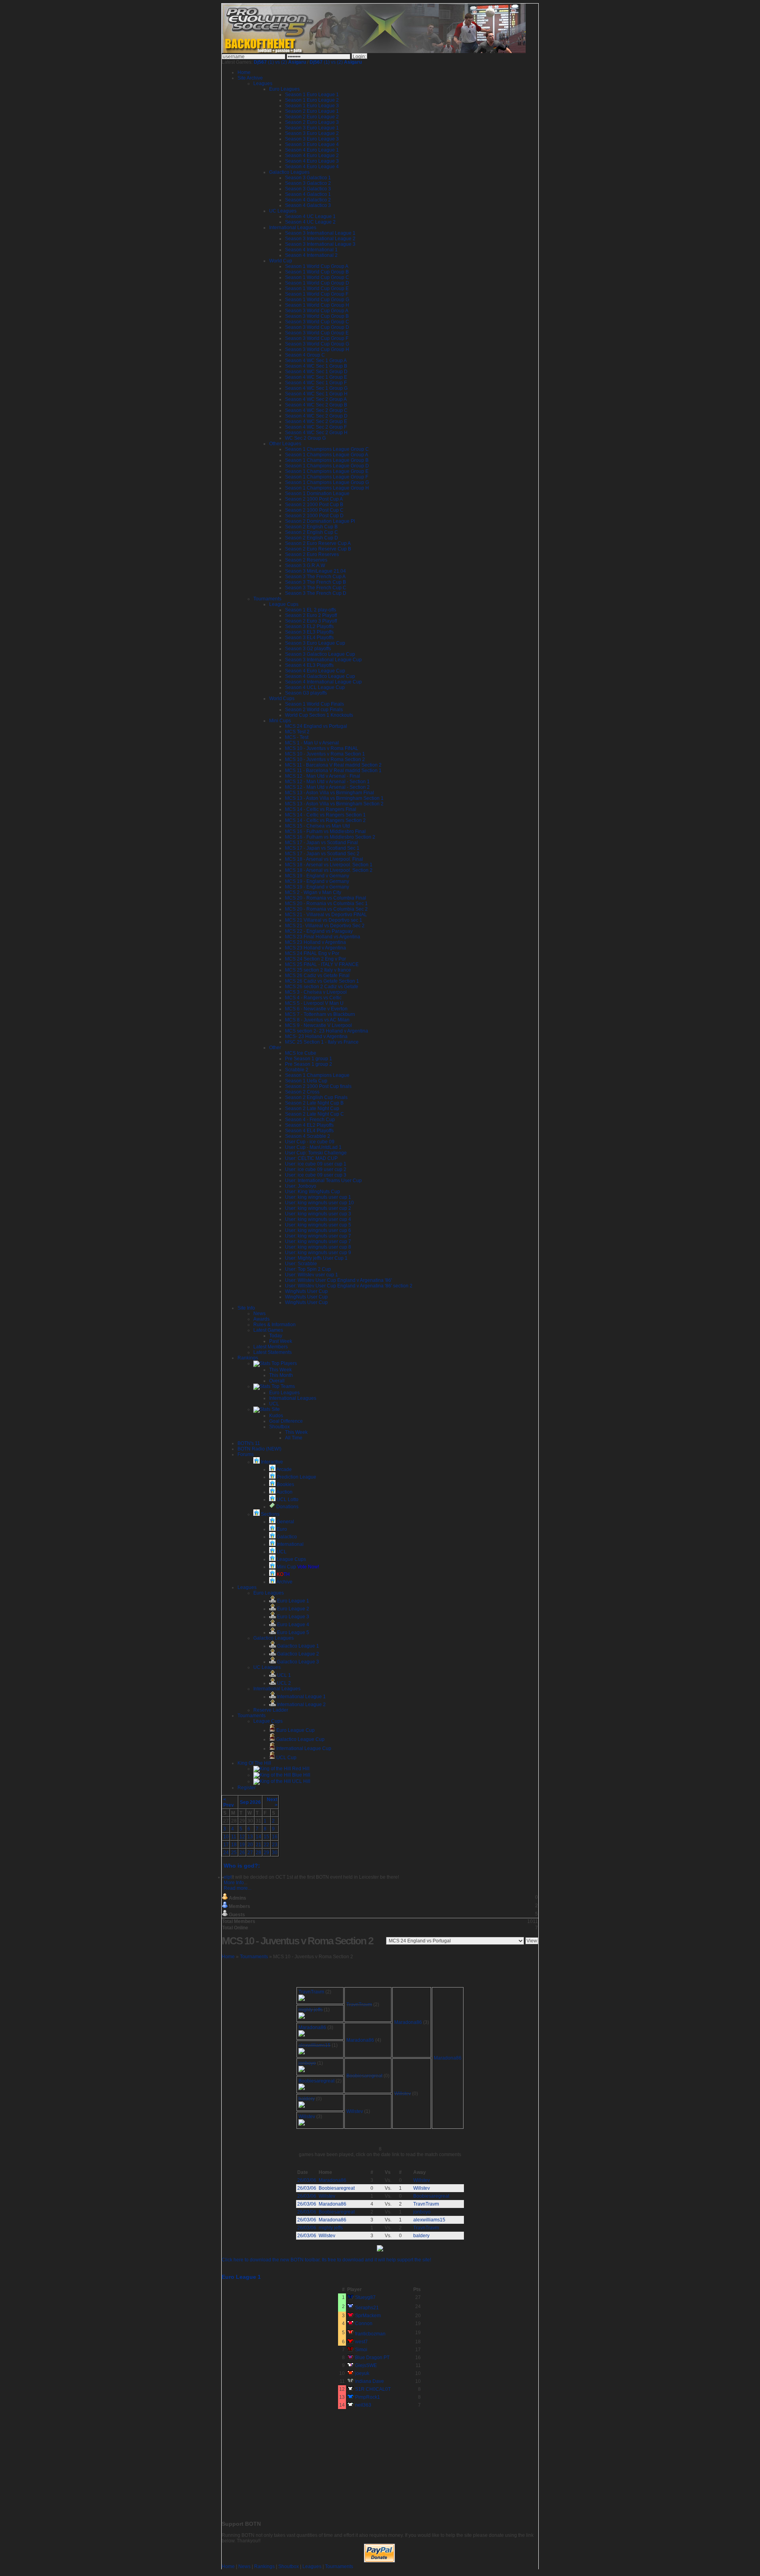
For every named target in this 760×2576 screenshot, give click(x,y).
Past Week (281, 1341)
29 (266, 1853)
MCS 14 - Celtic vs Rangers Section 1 (325, 815)
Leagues (263, 84)
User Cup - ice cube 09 (310, 1142)
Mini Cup (297, 1567)
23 (275, 1845)
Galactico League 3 (297, 1662)
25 (234, 1853)
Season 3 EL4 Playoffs (309, 638)
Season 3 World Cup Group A (317, 311)
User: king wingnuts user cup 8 (318, 1247)
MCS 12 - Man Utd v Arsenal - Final (323, 776)
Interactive (271, 1462)
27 (250, 1853)
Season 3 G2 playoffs (308, 649)
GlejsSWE (366, 2365)
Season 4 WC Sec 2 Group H (316, 433)
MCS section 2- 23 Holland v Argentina (327, 1031)
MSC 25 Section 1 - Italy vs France (322, 1042)
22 (266, 1845)
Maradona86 (408, 2022)
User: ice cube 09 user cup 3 (316, 1175)
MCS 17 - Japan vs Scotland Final (321, 843)
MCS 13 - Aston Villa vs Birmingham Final (330, 793)
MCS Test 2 (297, 732)
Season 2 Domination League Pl (320, 521)
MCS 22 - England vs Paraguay (319, 931)
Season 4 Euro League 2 (312, 156)
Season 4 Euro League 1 (312, 150)
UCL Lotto (287, 1500)
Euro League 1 (293, 1601)
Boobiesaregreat (364, 2076)
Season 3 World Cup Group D (317, 327)
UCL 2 (283, 1683)
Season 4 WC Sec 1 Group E (316, 377)
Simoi (361, 2350)
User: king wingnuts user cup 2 (318, 1208)
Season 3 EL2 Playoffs (309, 626)
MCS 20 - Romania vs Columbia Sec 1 (326, 904)
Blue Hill (301, 1775)
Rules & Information (275, 1325)
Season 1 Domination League (317, 494)
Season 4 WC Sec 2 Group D (316, 416)
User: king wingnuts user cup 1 (318, 1197)
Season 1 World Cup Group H (317, 305)
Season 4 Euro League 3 (312, 161)
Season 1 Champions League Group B (327, 460)
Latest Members (271, 1347)
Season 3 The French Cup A (315, 577)
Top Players (284, 1363)
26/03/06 (307, 2180)
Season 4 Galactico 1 (308, 194)
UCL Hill (301, 1781)
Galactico (286, 1537)
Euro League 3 (293, 1617)
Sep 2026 (250, 1802)
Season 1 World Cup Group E (317, 289)
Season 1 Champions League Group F (327, 477)
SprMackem (368, 2316)
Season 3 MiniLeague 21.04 (315, 571)
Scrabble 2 (297, 1070)
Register (247, 1788)
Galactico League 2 (297, 1654)
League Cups (284, 604)
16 (275, 1837)
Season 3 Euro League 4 (312, 144)
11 (234, 1837)
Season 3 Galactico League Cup (320, 654)
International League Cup (303, 1748)
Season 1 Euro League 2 (312, 100)
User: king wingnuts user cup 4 (318, 1219)
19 (242, 1845)
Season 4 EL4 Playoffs (309, 1131)
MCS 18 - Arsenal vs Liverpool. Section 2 (329, 870)
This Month (281, 1375)
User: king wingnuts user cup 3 (318, 1214)
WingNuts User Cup (306, 1291)
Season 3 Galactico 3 (308, 189)
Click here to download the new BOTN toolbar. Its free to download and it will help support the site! (326, 2260)
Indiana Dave (370, 2381)
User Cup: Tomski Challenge (316, 1153)
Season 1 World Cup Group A (317, 266)
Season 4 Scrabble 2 (308, 1136)
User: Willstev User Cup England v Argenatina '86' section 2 (349, 1286)
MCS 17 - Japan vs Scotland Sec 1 (322, 848)
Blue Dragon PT (372, 2358)
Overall (277, 1381)
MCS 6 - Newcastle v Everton (316, 1009)
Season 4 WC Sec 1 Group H (316, 394)
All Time (294, 1438)
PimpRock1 (368, 2397)
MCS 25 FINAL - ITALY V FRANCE (322, 964)
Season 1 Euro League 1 (312, 95)
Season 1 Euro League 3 (312, 106)
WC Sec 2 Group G (305, 438)
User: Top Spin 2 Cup (308, 1269)
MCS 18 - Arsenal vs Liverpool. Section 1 (329, 865)
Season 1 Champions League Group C (327, 449)
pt (230, 1877)
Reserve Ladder (271, 1710)
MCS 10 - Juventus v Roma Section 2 (325, 759)
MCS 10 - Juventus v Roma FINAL (322, 748)
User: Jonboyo (301, 1186)
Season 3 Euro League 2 (312, 133)
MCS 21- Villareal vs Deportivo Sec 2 (325, 926)
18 (234, 1845)
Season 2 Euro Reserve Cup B (318, 549)
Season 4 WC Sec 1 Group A (316, 361)
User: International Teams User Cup (323, 1181)
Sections (270, 1514)
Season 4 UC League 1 (310, 216)
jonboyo (307, 2063)
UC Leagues (283, 211)
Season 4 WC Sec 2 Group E (316, 421)
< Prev (229, 1802)
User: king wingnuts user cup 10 (319, 1203)
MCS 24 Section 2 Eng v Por (315, 959)
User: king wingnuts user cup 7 (318, 1236)
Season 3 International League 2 (320, 239)
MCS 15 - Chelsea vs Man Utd (317, 826)
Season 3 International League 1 (320, 233)
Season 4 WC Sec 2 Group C (316, 410)
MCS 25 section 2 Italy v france (318, 970)
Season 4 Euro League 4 (312, 167)
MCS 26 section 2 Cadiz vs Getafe (322, 987)
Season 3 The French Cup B (315, 582)
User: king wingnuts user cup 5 (318, 1225)
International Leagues (293, 228)
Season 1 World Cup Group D (317, 283)
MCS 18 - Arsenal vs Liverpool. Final (324, 859)
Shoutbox (279, 1427)
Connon (364, 2324)
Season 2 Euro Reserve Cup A (318, 543)
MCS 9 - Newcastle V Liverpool (318, 1025)
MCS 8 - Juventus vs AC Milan (317, 1020)
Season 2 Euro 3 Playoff (311, 621)
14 (258, 1837)
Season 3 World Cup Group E (317, 333)
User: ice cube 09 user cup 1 (316, 1164)
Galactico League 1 (297, 1646)
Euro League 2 (293, 1609)
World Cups (282, 699)
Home (244, 72)
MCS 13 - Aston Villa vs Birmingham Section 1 (334, 798)
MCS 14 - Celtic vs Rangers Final (321, 809)
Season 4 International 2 (311, 255)
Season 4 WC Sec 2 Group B (316, 405)
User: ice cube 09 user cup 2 (316, 1169)
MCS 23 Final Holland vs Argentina (323, 937)
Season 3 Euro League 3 (312, 139)
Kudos (276, 1416)
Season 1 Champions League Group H (327, 488)
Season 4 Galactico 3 (308, 205)
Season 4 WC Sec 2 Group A (316, 399)
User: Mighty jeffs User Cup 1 (316, 1258)
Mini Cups (280, 721)
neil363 (363, 2405)
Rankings (248, 1358)
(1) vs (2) (280, 62)
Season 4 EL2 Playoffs (309, 1125)
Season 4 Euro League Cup (315, 671)
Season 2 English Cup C (312, 532)
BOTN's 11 (249, 1443)
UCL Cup (286, 1758)
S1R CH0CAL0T (373, 2389)
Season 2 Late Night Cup (312, 1109)
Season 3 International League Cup (323, 660)
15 (266, 1837)
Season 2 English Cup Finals (316, 1097)
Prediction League (296, 1477)
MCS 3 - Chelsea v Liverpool (316, 992)
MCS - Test (297, 737)
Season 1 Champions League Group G (327, 482)
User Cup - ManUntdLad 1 (313, 1147)
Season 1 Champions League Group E (327, 471)
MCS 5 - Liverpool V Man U (314, 1003)
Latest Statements (273, 1352)
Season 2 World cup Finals (314, 710)
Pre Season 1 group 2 (309, 1064)
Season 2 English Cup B (311, 527)
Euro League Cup (295, 1730)
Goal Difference (286, 1421)
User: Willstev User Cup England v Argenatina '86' (338, 1280)
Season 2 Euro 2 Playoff (311, 615)
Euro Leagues (284, 89)
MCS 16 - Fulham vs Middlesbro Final (325, 831)
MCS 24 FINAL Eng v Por (312, 953)
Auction (284, 1492)
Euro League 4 (293, 1625)
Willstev (403, 2094)
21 (258, 1845)
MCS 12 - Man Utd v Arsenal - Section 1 (327, 782)
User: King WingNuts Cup (313, 1192)
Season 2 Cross (302, 1092)
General (285, 1522)
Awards (261, 1319)
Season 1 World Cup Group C (317, 277)
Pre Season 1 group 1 (309, 1059)
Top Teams (283, 1386)
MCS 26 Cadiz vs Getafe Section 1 (322, 981)
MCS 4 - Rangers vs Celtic (313, 998)
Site (275, 1409)
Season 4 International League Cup (323, 682)
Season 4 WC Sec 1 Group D (316, 372)
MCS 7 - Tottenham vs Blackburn (320, 1014)
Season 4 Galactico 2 (308, 200)
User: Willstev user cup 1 (312, 1275)
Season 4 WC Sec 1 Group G (316, 388)
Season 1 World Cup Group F (317, 294)
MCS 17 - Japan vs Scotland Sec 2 (322, 854)
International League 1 (301, 1697)
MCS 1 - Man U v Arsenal (312, 743)
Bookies (285, 1484)
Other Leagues (285, 444)
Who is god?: (242, 1866)
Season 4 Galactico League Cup (320, 676)
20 (250, 1845)
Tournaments (267, 599)
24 (226, 1853)
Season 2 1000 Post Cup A (314, 499)
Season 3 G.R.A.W (305, 566)
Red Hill (300, 1769)
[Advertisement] (380, 2462)
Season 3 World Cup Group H (317, 349)
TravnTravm (311, 1992)
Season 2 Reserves (306, 560)
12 (242, 1837)
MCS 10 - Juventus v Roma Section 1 (325, 754)
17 (226, 1845)
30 (275, 1853)
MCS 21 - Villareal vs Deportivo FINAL (326, 915)
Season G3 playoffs (306, 693)
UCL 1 (283, 1675)
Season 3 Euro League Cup (315, 643)
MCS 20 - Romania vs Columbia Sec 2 (326, 909)
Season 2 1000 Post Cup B (314, 505)
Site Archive (250, 78)
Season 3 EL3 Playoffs (309, 632)
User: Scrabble (301, 1264)
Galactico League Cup (300, 1739)
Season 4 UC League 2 (310, 222)
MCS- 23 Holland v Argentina (316, 1036)
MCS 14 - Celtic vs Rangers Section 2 (325, 820)
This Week (280, 1370)
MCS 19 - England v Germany (317, 876)
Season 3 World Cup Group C (317, 322)
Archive (284, 1582)
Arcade (284, 1469)
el (226, 1877)
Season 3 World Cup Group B (317, 316)
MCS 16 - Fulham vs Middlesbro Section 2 (330, 837)
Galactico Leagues (289, 172)
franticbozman (370, 2334)
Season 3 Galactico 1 (308, 178)
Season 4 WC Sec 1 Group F (316, 383)
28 (258, 1853)
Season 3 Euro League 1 (312, 128)
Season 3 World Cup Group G (317, 344)
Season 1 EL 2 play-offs (311, 610)
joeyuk (362, 2373)
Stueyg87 (365, 2297)
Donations (287, 1507)
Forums (246, 1454)
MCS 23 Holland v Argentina (315, 942)
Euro (281, 1529)
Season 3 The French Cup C (316, 588)
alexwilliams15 (314, 2045)
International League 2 (301, 1705)
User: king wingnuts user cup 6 (318, 1230)
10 (226, 1837)
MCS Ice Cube (301, 1053)
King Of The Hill (254, 1763)
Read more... (237, 1888)
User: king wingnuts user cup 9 (318, 1253)
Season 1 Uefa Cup (306, 1081)
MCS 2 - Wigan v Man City (313, 892)
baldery (307, 2099)
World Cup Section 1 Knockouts (319, 715)
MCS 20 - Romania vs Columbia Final (326, 898)
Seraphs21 (367, 2308)
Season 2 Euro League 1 (312, 111)
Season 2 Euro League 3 (312, 122)
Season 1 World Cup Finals (314, 704)
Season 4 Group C (305, 355)
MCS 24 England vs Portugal (316, 726)
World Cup (281, 261)
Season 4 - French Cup (310, 1120)
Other (275, 1048)
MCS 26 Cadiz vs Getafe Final (317, 976)
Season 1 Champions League (317, 1075)
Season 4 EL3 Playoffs (309, 665)
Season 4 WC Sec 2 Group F (316, 427)
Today (276, 1336)
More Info (234, 1883)
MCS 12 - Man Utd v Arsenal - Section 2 (327, 787)
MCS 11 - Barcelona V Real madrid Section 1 (333, 771)
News (259, 1314)
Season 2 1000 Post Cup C (314, 510)
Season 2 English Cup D (312, 538)
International (290, 1544)
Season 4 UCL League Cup (315, 687)
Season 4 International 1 (311, 250)
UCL (274, 1404)
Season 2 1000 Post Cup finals (318, 1086)
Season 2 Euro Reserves (312, 554)
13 (250, 1837)
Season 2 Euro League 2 (312, 117)
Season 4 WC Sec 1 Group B (316, 366)
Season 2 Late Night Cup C (314, 1114)
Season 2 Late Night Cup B (314, 1103)
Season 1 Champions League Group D (327, 466)
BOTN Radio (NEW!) (259, 1449)
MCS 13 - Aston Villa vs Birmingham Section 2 (334, 804)
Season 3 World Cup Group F (317, 338)
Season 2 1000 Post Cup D (314, 516)
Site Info (246, 1308)
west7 (361, 2342)
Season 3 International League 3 (320, 244)
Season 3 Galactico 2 (308, 183)
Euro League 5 (293, 1633)
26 (242, 1853)
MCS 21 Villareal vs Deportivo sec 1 (324, 920)
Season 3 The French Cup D (316, 593)
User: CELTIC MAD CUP (311, 1158)
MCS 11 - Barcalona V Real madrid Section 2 (333, 765)
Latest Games (268, 1330)
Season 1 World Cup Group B (317, 272)
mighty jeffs (311, 2010)
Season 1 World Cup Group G (317, 300)
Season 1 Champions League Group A (327, 455)
